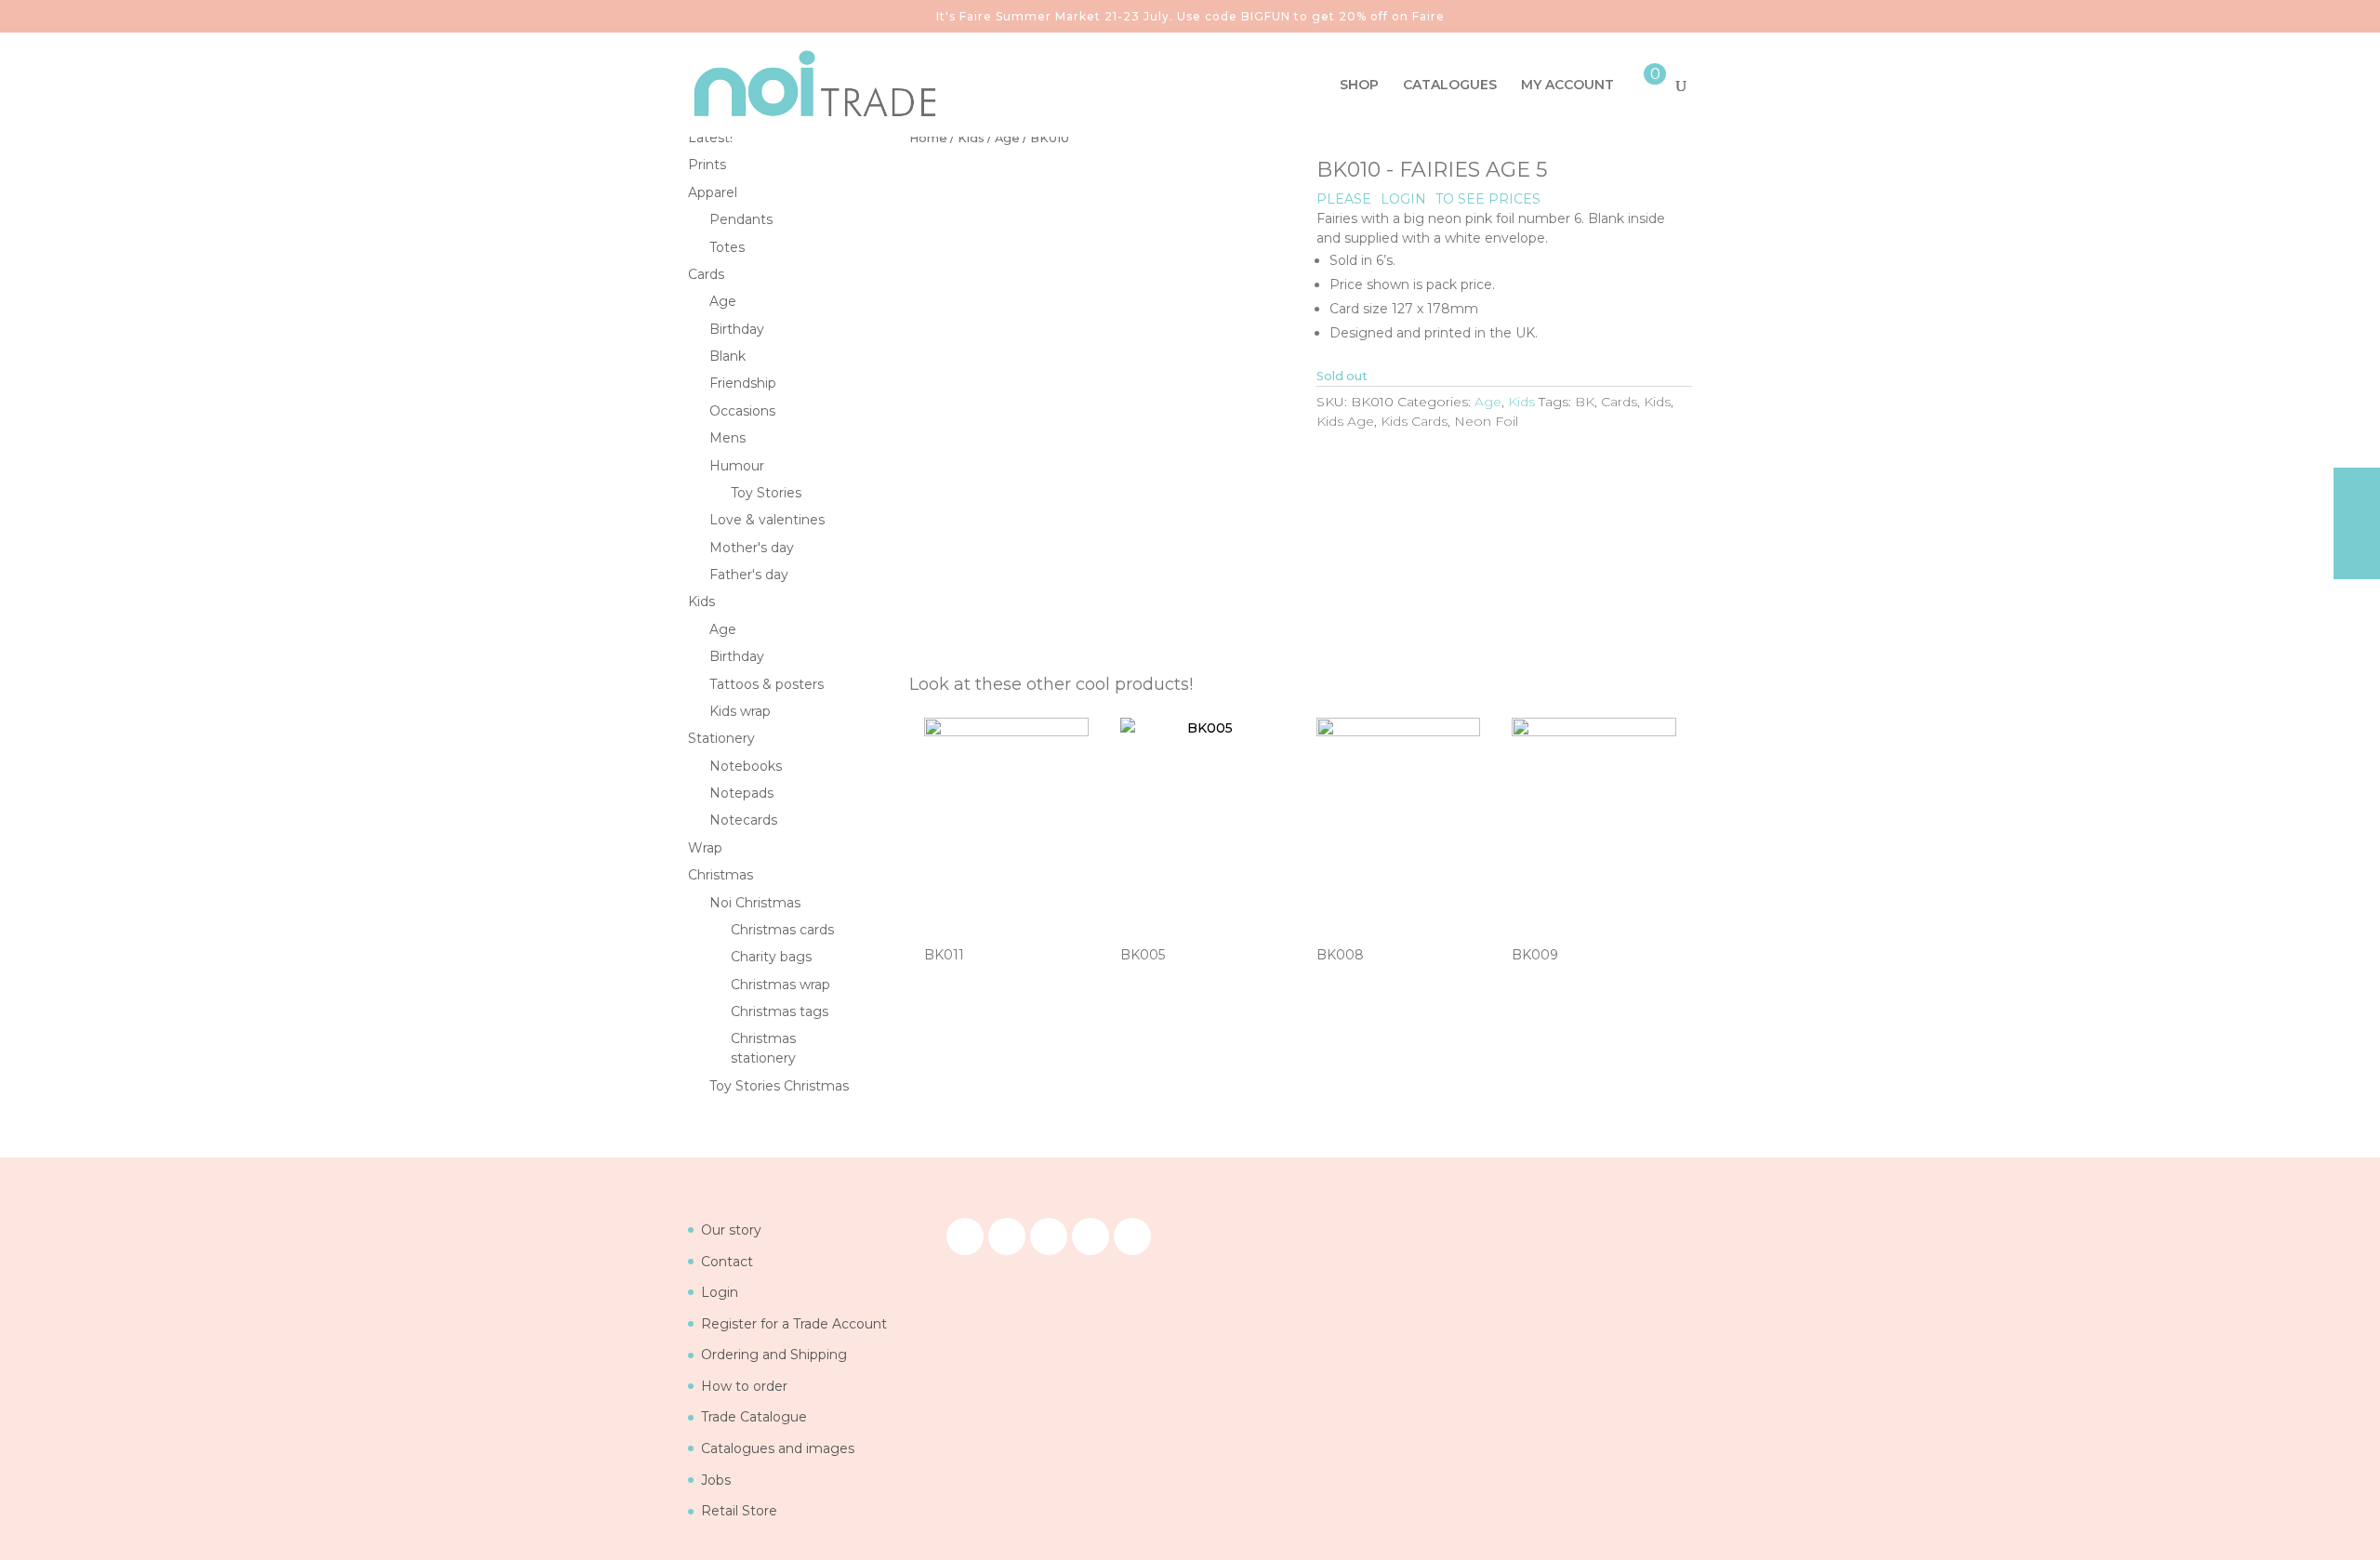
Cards (1619, 402)
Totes (727, 247)
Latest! (710, 138)
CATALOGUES (1450, 86)
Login (720, 1292)
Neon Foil (1486, 421)
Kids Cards (1414, 421)
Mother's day (752, 548)
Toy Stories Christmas (779, 1086)
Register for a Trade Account (794, 1324)
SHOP (1359, 86)
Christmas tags (780, 1011)
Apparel (713, 192)
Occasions (742, 411)
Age (1007, 138)
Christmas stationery (763, 1048)
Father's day (749, 575)
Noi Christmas (755, 903)
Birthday (737, 329)
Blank (727, 356)
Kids (971, 138)
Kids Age (1345, 421)
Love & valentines (767, 520)
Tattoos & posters (767, 684)
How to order (744, 1386)
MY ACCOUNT (1567, 86)
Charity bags (771, 957)
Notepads (741, 793)
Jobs (716, 1480)
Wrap (705, 848)
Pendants (741, 219)
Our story (731, 1230)
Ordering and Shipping (774, 1355)
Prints (707, 165)
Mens (727, 438)
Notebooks (746, 766)
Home (928, 138)
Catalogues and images (778, 1448)
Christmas (721, 875)
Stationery (721, 738)
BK (1585, 402)
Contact (727, 1262)
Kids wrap (740, 711)
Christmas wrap (780, 985)
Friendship (743, 383)
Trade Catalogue (754, 1417)
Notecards (743, 820)
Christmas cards (782, 930)
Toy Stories (766, 493)
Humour (737, 466)
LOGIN (1403, 199)
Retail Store (739, 1511)
